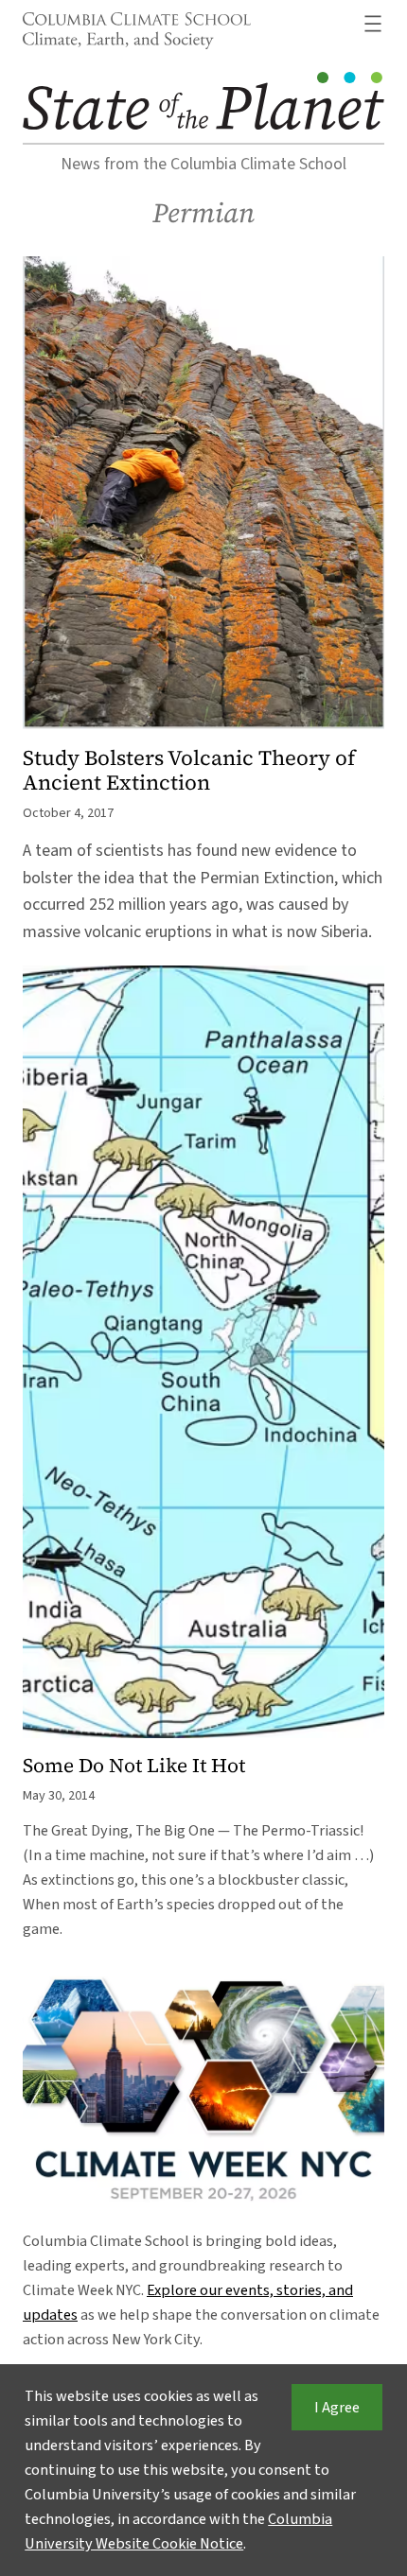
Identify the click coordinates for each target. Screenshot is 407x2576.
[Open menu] (373, 24)
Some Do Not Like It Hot (134, 1766)
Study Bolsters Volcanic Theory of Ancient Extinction (189, 770)
